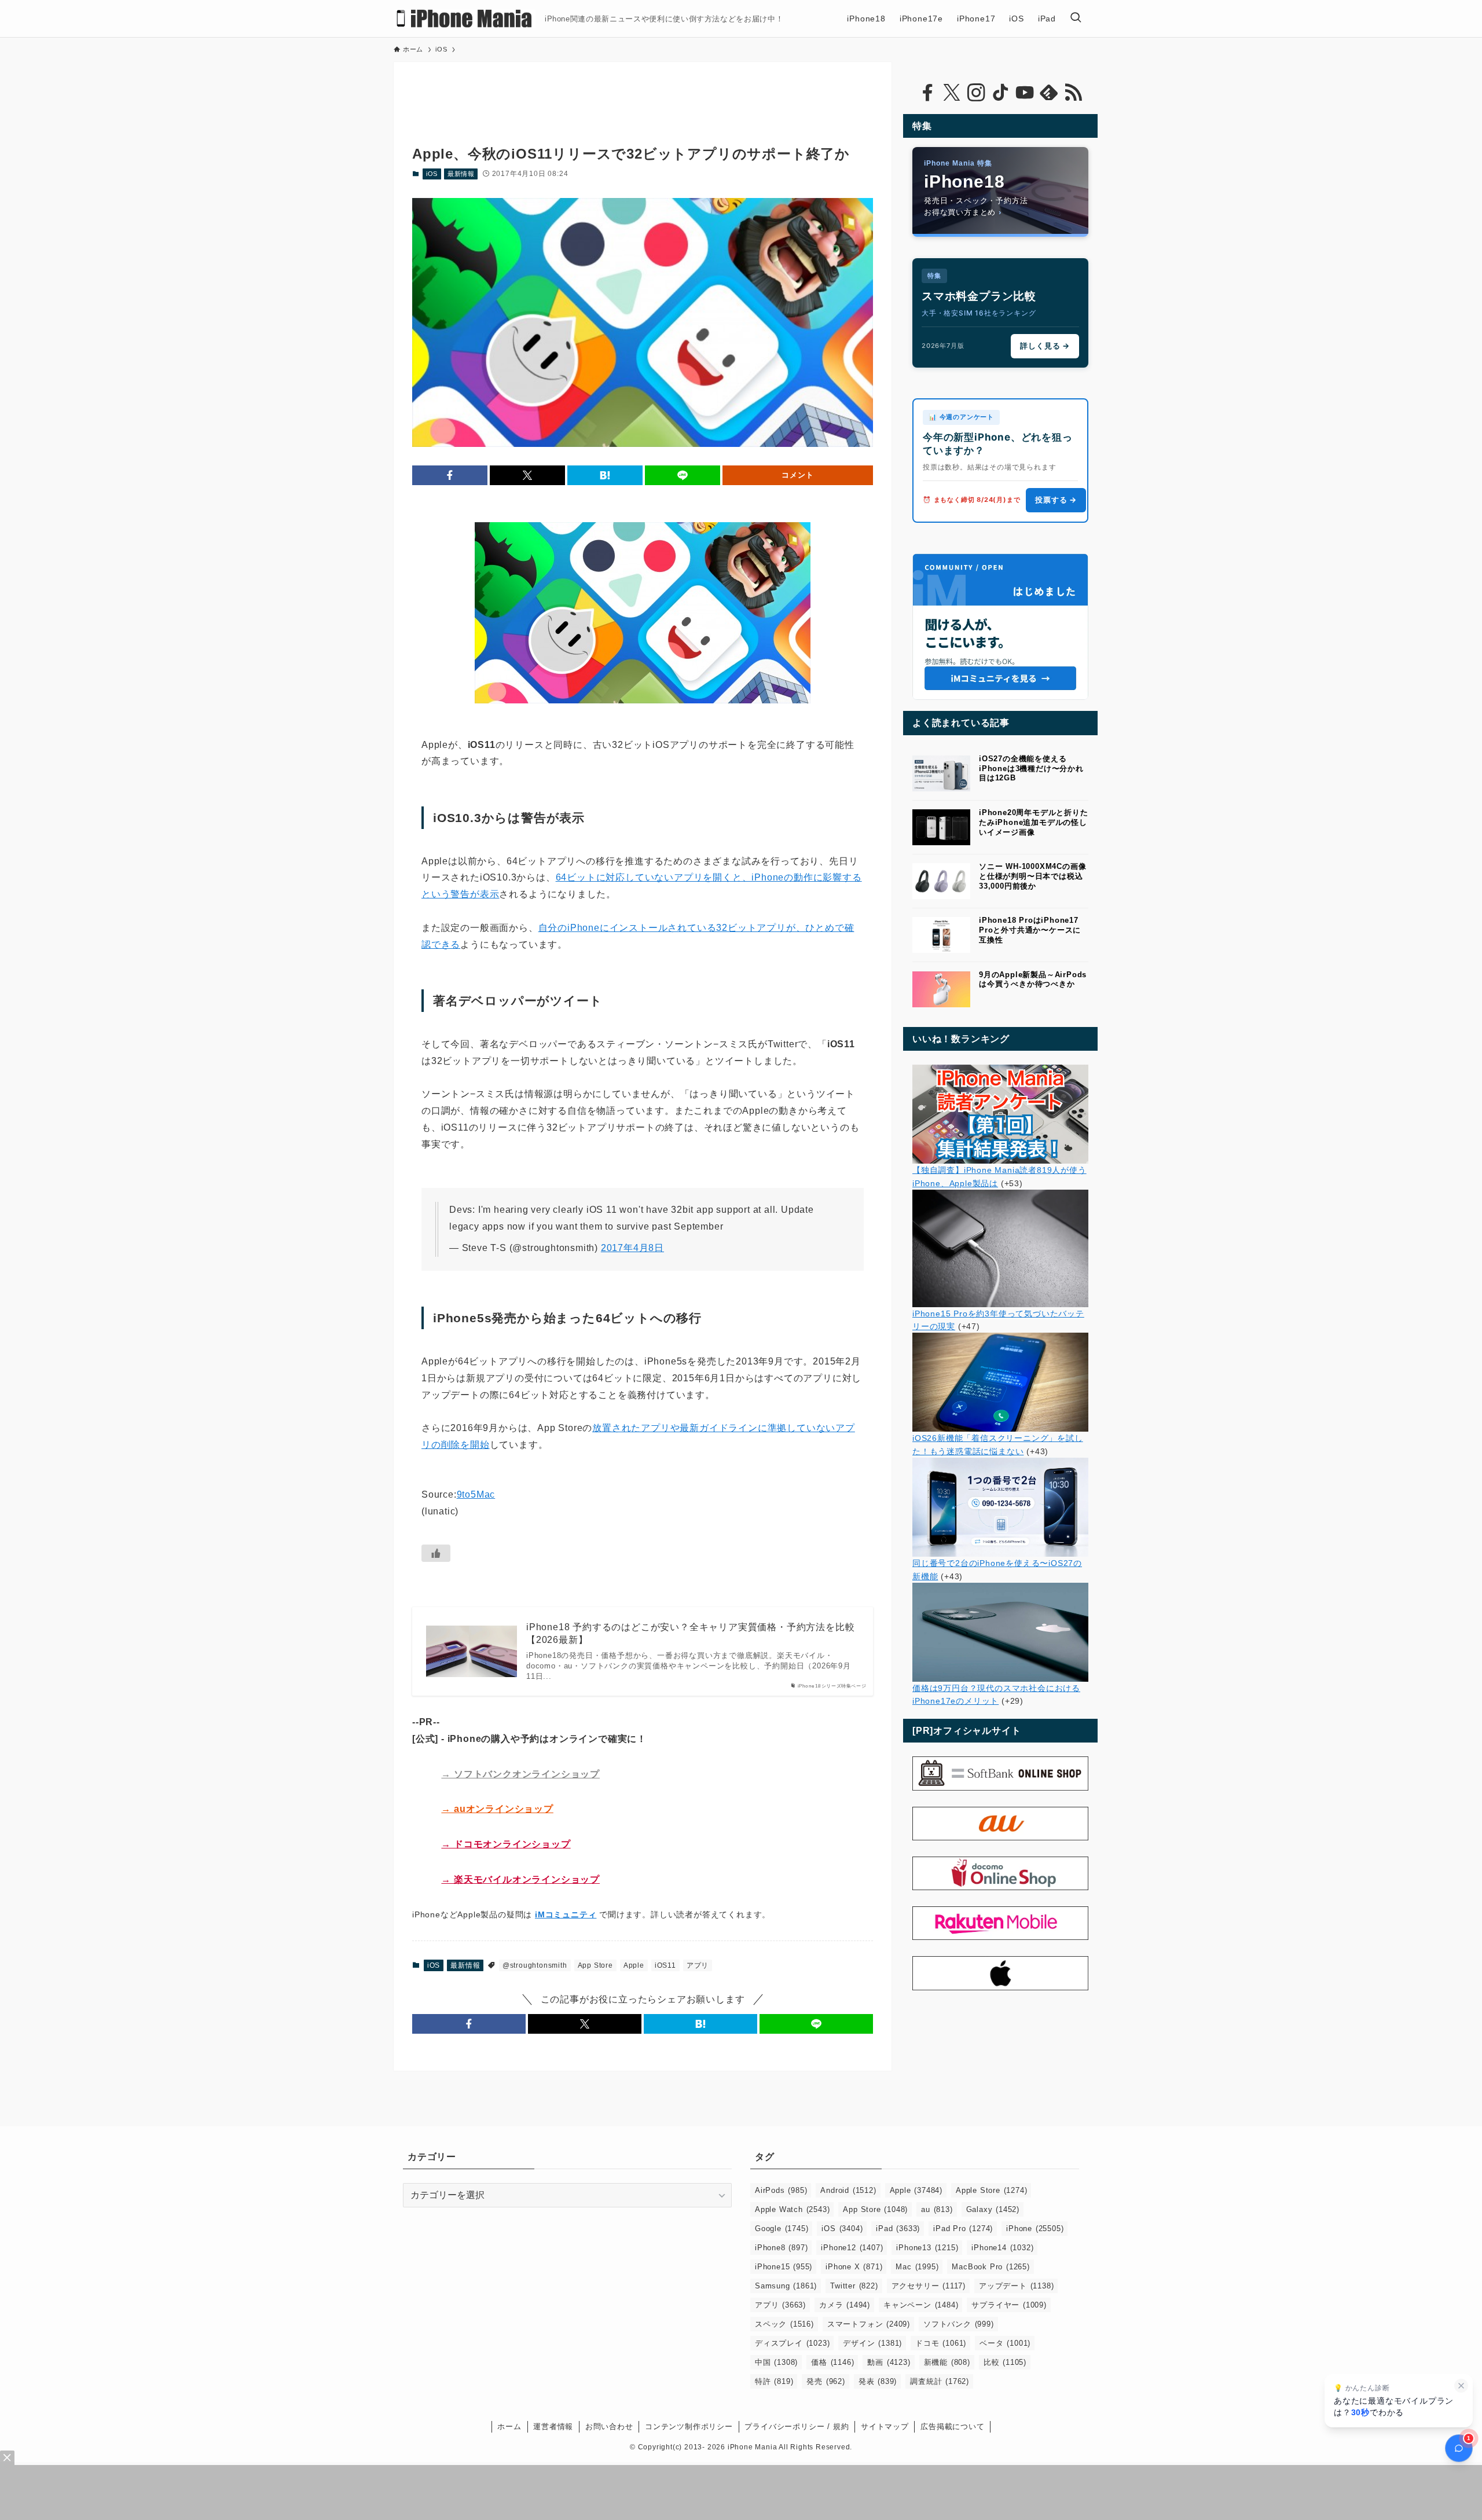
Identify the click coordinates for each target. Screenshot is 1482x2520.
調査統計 (940, 2381)
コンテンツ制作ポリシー (689, 2427)
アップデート (1016, 2286)
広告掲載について (952, 2427)
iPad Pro (963, 2229)
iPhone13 (927, 2248)
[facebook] (927, 93)
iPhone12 (852, 2248)
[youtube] (1025, 93)
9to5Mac (476, 1494)
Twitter (854, 2286)
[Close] (7, 2458)
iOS (432, 174)
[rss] (1073, 93)
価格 (832, 2362)
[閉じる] (1461, 2386)
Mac (917, 2267)
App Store (595, 1965)
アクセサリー (929, 2286)
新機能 (947, 2362)
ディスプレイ (792, 2343)
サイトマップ (885, 2427)
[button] (450, 475)
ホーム (509, 2427)
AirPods (781, 2190)
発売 (826, 2381)
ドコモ (941, 2343)
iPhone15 (784, 2267)
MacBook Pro (991, 2267)
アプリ (698, 1965)
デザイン (872, 2343)
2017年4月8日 (632, 1248)
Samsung (786, 2286)
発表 (878, 2381)
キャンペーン (921, 2305)
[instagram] (976, 93)
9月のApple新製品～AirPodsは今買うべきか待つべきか (1033, 980)
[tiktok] (1000, 93)
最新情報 (461, 174)
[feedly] (1049, 93)
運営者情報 (553, 2427)
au (937, 2209)
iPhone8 (781, 2248)
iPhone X (854, 2267)
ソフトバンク (959, 2324)
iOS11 (665, 1965)
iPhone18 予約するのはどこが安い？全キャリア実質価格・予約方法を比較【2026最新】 (690, 1633)
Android (848, 2190)
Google (782, 2229)
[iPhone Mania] (465, 19)
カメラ (845, 2305)
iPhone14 (1002, 2248)
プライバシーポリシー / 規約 (797, 2427)
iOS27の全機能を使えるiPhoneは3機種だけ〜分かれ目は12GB (1031, 769)
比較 (1005, 2362)
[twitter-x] (952, 93)
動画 (889, 2362)
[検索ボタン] (1076, 19)
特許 (774, 2381)
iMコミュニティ (566, 1914)
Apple (634, 1965)
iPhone (1035, 2229)
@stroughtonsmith (535, 1965)
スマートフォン (869, 2324)
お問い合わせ (609, 2427)
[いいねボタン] (436, 1553)
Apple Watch (792, 2209)
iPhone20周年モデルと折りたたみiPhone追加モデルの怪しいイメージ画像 (1034, 822)
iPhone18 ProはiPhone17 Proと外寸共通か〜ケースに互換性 (1030, 930)
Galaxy (993, 2209)
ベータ (1005, 2343)
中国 (776, 2362)
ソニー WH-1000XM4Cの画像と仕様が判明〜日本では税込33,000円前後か (1032, 876)
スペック (784, 2324)
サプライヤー (1009, 2305)
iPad (898, 2229)
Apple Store (991, 2190)
